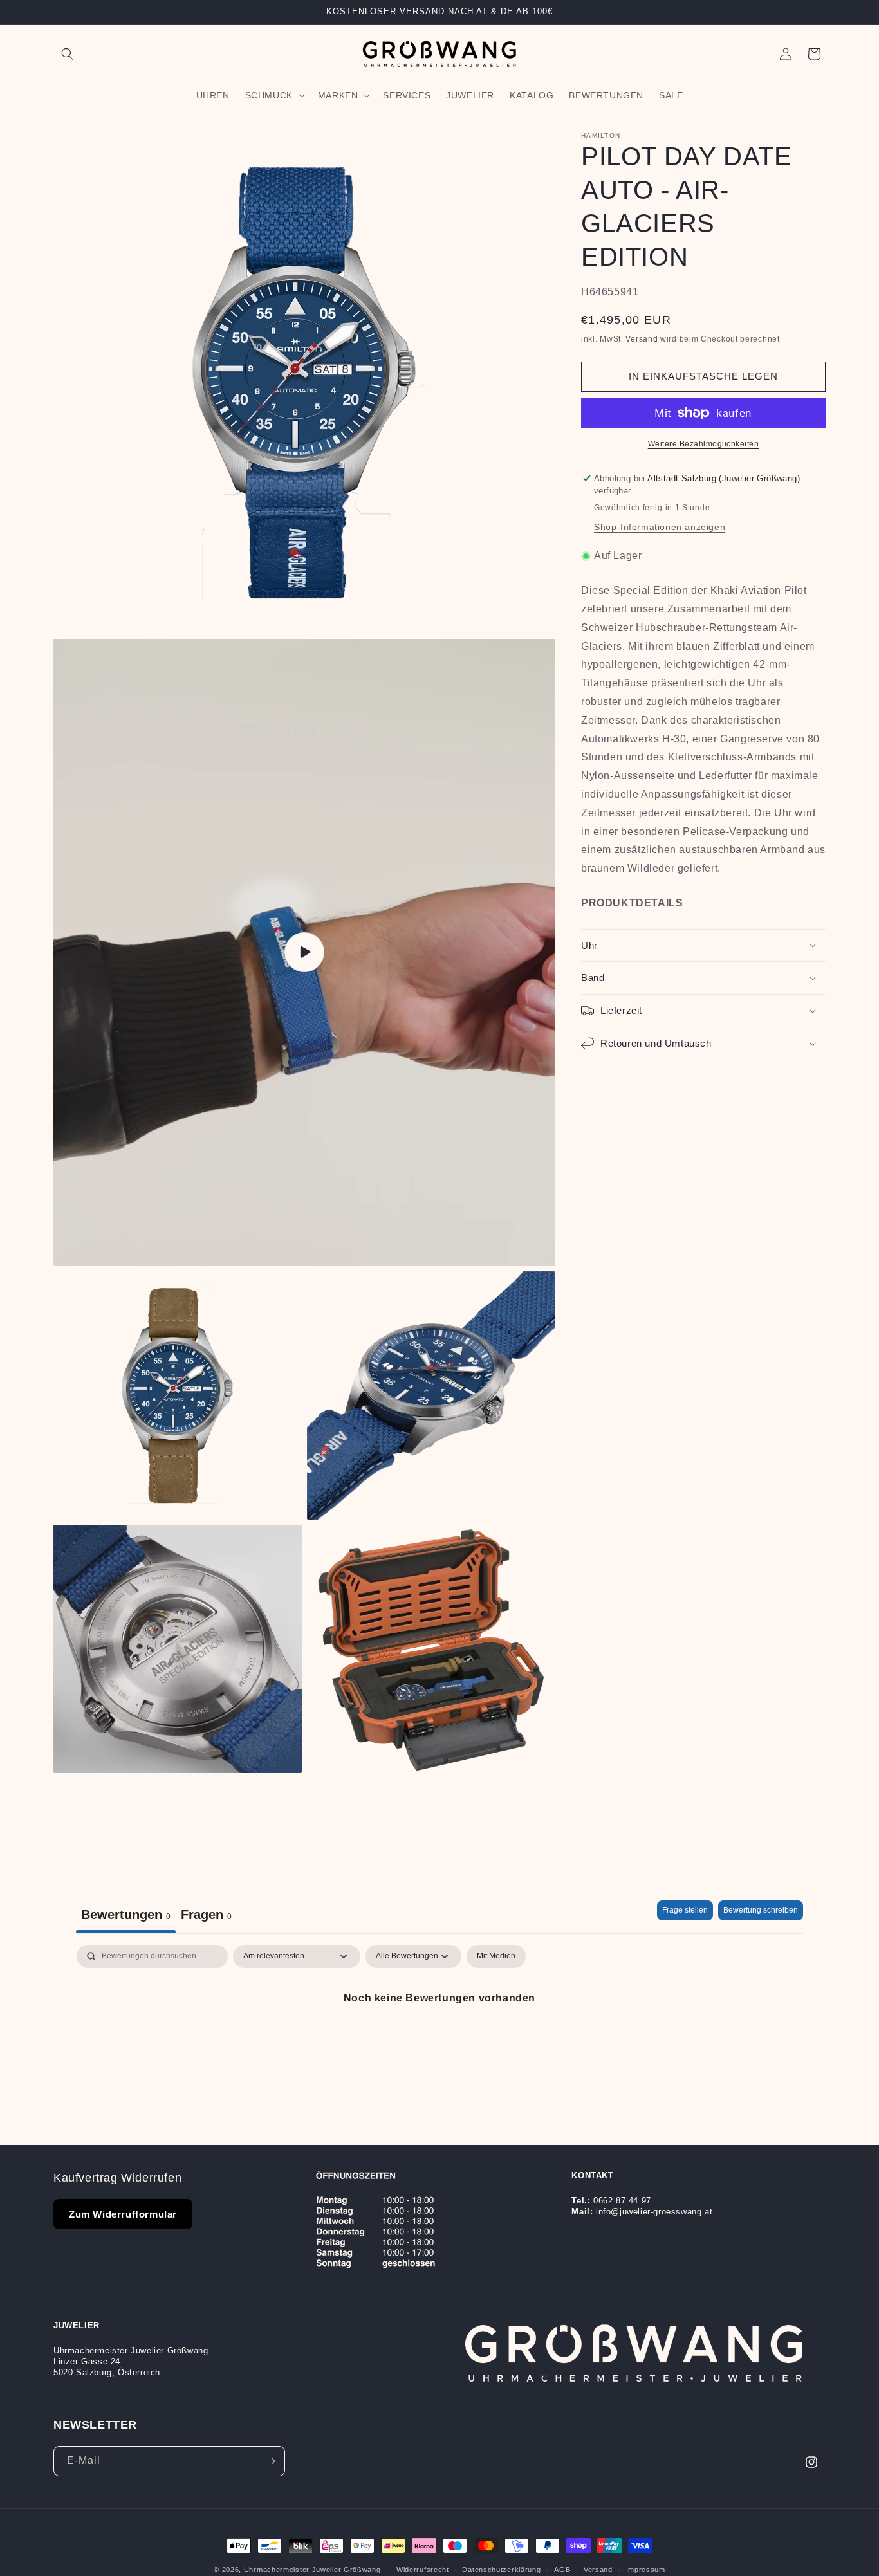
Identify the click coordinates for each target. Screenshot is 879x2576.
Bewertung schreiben (761, 1910)
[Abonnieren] (270, 2461)
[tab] (206, 1917)
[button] (68, 54)
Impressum (646, 2570)
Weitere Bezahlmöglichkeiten (704, 444)
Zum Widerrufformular (123, 2214)
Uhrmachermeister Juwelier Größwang (312, 2570)
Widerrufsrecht (423, 2570)
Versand (642, 338)
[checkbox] (496, 1956)
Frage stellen (685, 1910)
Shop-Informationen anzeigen (660, 527)
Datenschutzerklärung (501, 2570)
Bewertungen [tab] (126, 1915)
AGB (562, 2570)
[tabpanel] (439, 2042)
